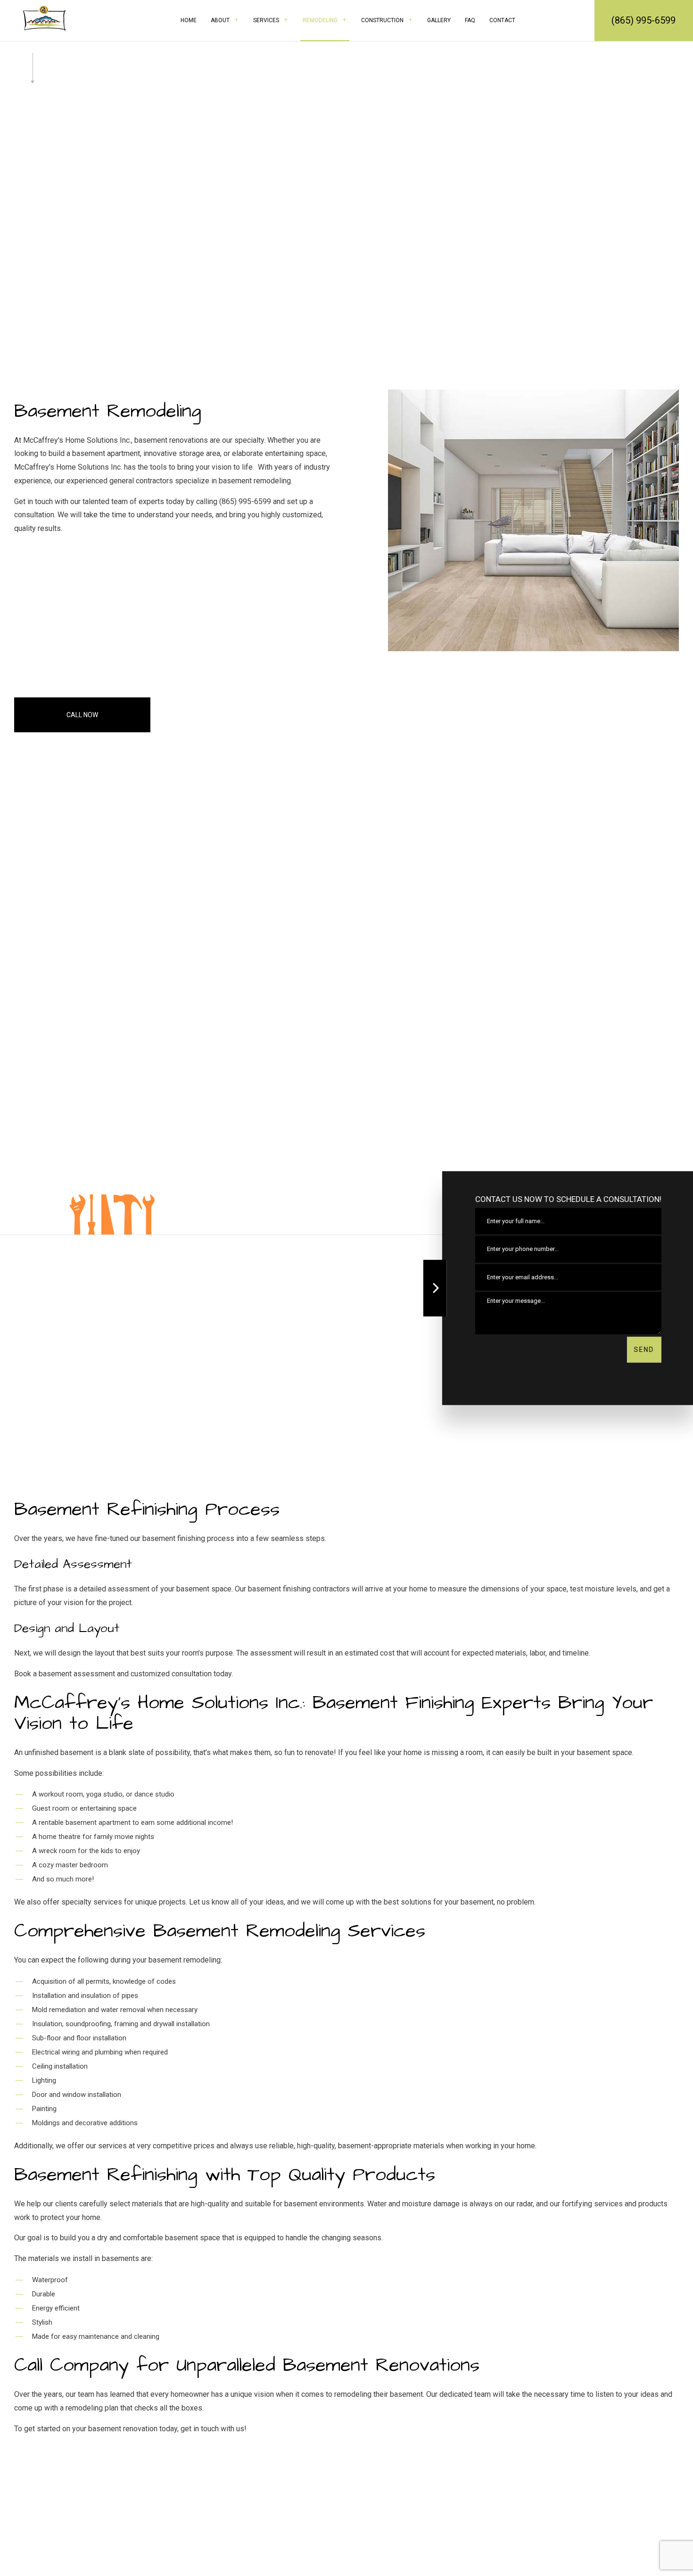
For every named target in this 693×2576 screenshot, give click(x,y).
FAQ (470, 20)
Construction (382, 20)
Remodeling (320, 20)
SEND (643, 1350)
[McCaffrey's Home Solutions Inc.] (44, 18)
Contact (502, 20)
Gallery (439, 20)
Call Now (82, 715)
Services (266, 20)
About (220, 20)
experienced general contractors (120, 481)
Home (189, 20)
